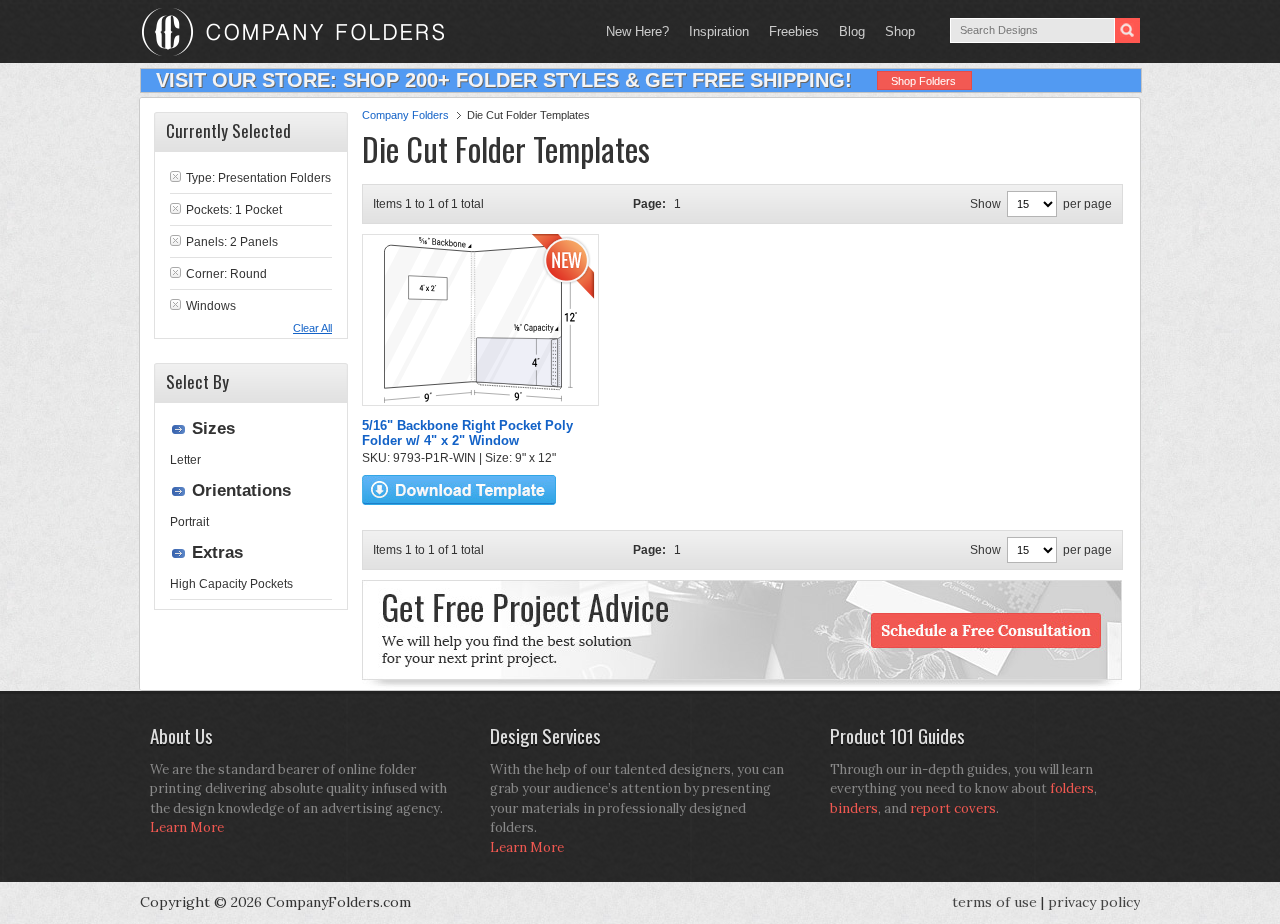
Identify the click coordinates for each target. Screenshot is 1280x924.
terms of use (994, 902)
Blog (852, 31)
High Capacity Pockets (231, 584)
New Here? (637, 31)
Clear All (312, 328)
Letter (185, 460)
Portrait (189, 522)
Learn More (187, 827)
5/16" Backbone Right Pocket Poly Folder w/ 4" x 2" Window (467, 433)
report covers (953, 808)
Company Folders (405, 115)
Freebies (789, 31)
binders (854, 808)
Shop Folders (923, 81)
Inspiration (719, 31)
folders (1072, 788)
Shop (895, 31)
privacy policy (1094, 902)
